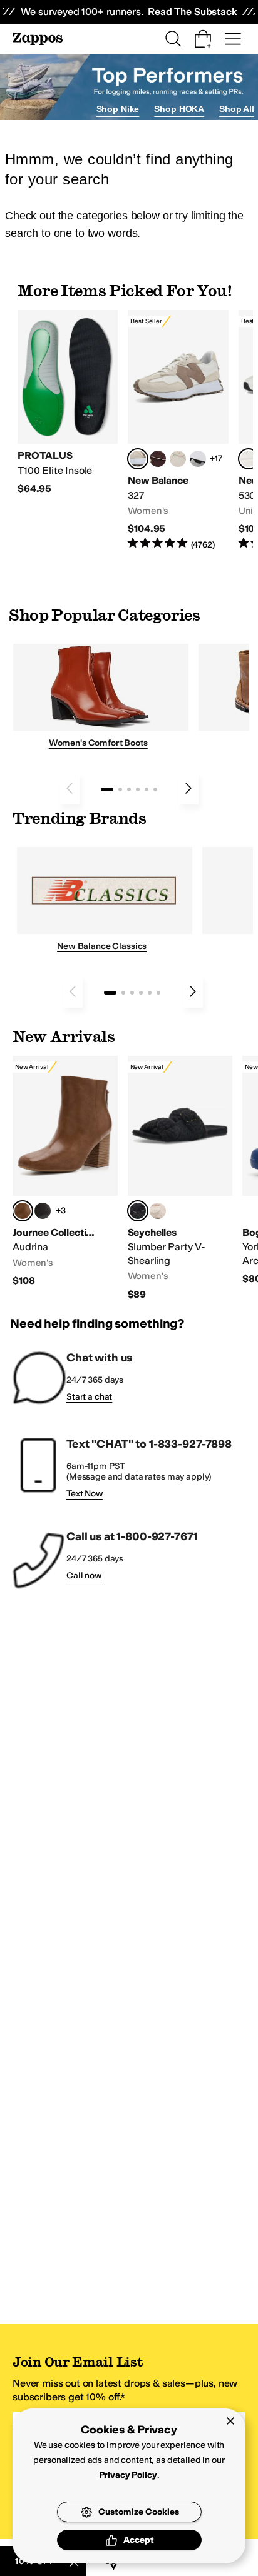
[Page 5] (147, 789)
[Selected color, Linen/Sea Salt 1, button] (138, 459)
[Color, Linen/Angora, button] (178, 459)
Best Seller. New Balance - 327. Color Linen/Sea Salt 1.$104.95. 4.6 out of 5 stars (178, 430)
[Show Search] (173, 39)
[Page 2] (120, 789)
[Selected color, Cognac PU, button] (23, 1211)
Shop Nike (118, 109)
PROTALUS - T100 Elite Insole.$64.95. (68, 403)
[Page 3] (129, 789)
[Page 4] (138, 789)
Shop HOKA (179, 109)
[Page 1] (107, 789)
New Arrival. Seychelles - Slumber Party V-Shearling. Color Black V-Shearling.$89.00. (180, 1178)
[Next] (188, 788)
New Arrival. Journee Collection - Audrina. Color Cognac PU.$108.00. (65, 1171)
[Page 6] (155, 789)
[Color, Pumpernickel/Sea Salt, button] (158, 459)
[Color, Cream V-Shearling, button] (158, 1211)
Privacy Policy (128, 2475)
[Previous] (70, 788)
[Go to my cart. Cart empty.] (203, 39)
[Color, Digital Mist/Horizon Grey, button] (198, 459)
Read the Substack (192, 12)
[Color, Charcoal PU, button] (43, 1211)
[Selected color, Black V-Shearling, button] (138, 1211)
